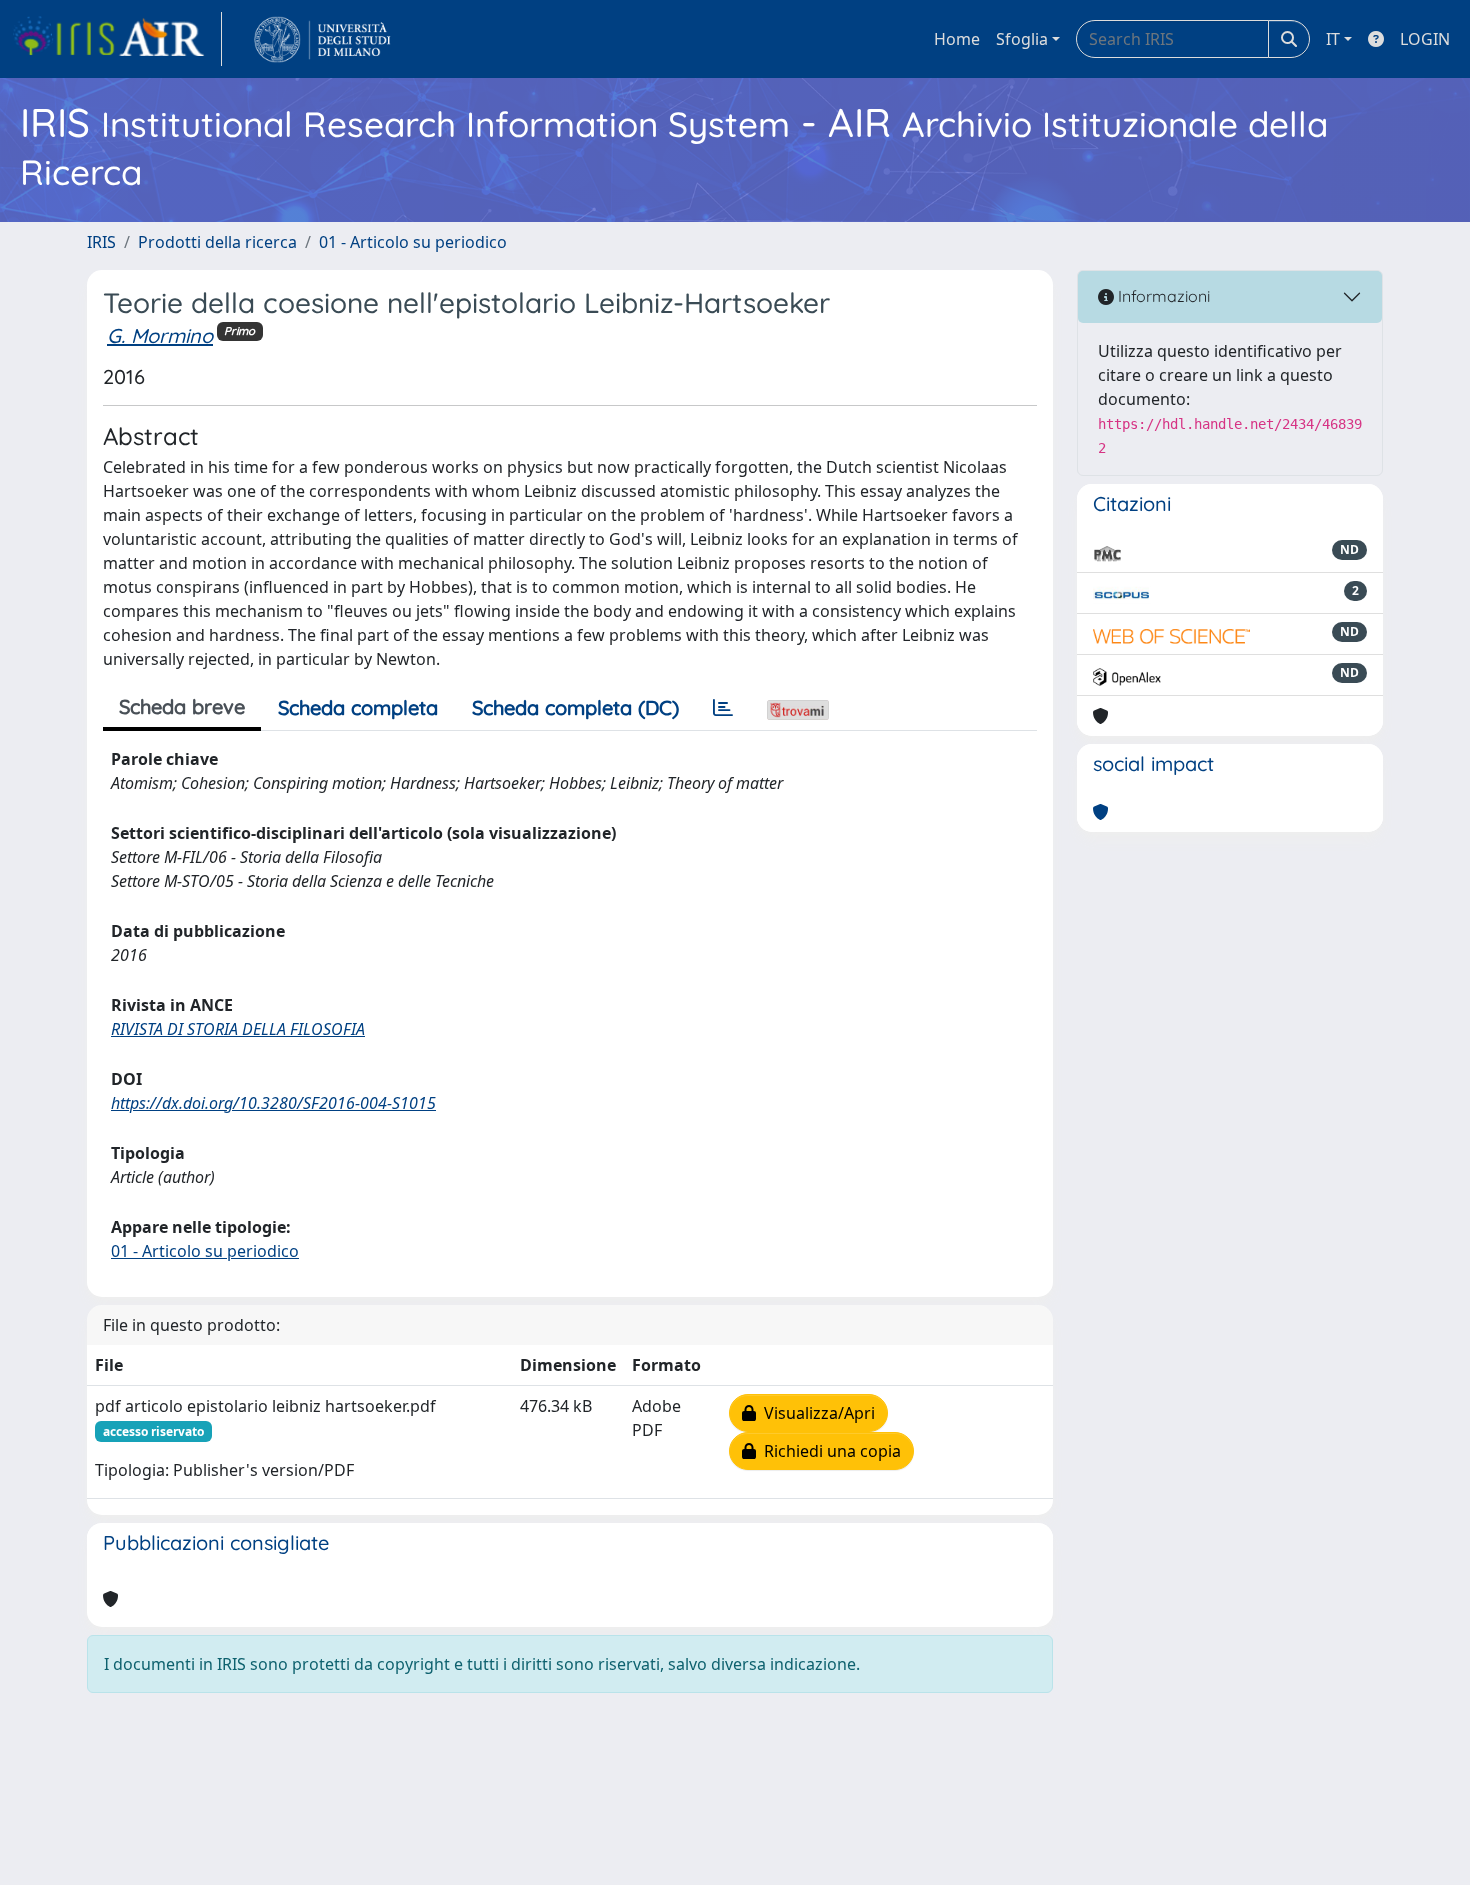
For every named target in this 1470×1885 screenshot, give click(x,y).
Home (957, 39)
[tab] (723, 708)
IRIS (101, 242)
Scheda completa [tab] (358, 707)
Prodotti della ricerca (217, 242)
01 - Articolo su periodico (413, 242)
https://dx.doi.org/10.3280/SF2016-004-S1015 (273, 1103)
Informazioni (1162, 296)
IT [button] (1333, 39)
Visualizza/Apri (815, 1413)
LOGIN (1425, 39)
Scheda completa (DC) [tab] (575, 707)
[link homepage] (117, 39)
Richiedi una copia (828, 1451)
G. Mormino (160, 335)
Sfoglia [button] (1022, 39)
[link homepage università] (322, 39)
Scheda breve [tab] (182, 706)
